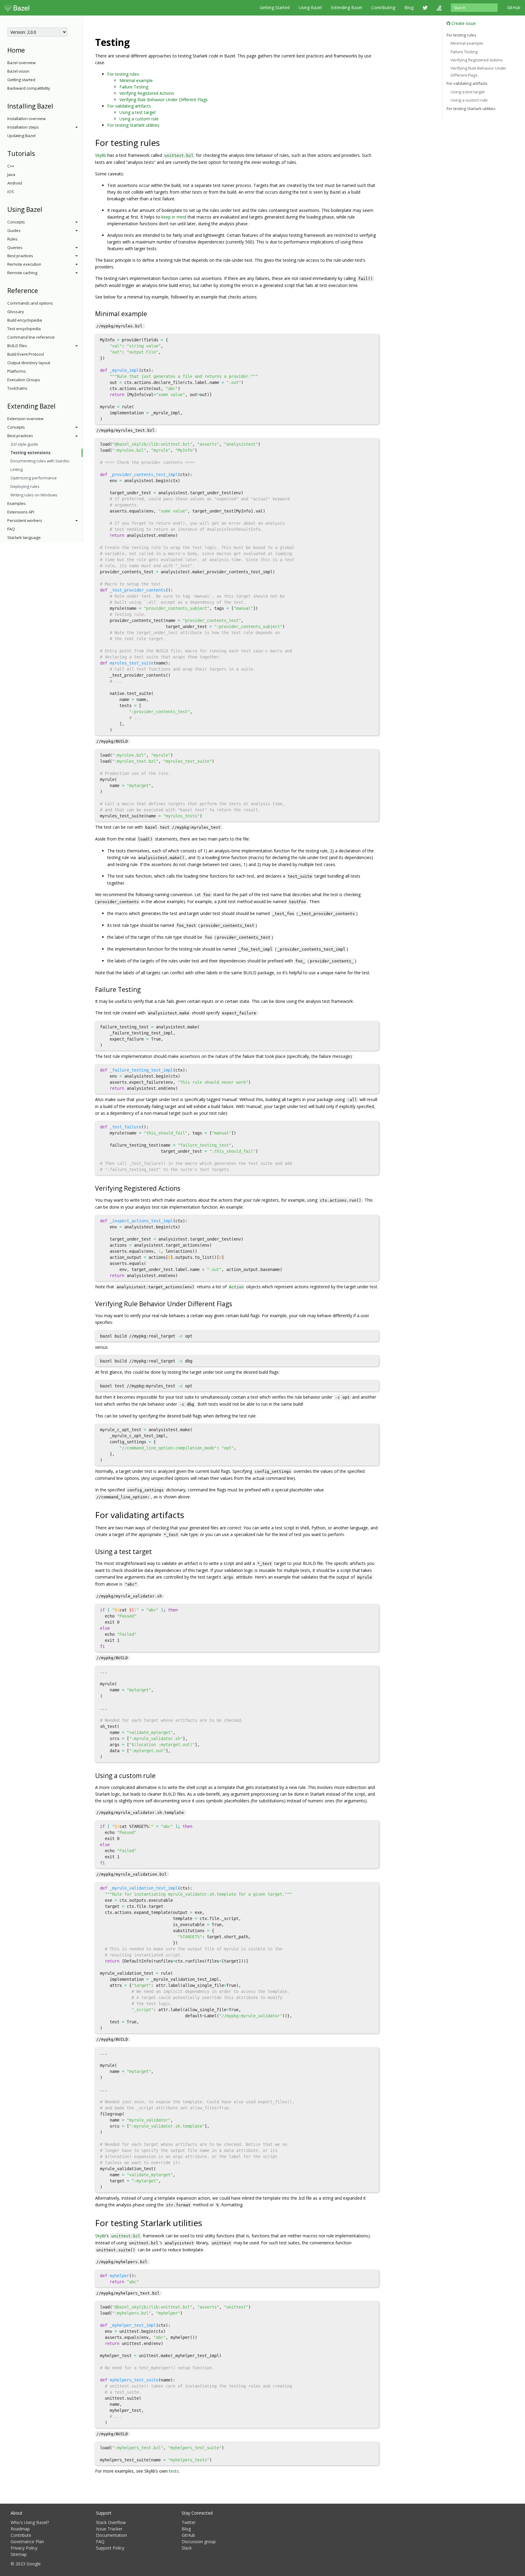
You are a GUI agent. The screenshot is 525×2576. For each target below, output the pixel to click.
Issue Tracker (109, 2529)
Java (11, 174)
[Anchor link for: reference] (41, 290)
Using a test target (138, 112)
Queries (15, 247)
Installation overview (26, 119)
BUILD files (17, 346)
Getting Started (275, 7)
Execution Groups (24, 380)
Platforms (17, 371)
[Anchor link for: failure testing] (144, 989)
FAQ (11, 529)
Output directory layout (29, 363)
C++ (11, 166)
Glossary (16, 312)
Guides (14, 230)
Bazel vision (18, 71)
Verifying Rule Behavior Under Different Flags (164, 100)
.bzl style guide (24, 444)
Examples (17, 503)
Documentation (112, 2535)
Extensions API (21, 512)
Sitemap (19, 2554)
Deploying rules (25, 486)
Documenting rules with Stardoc (40, 461)
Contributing (383, 7)
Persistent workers (25, 520)
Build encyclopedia (25, 320)
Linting (17, 469)
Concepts (16, 222)
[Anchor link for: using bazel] (45, 209)
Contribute (21, 2535)
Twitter (189, 2522)
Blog (409, 7)
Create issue (463, 23)
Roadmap (20, 2529)
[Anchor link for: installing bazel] (56, 106)
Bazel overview (21, 63)
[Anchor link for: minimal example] (150, 313)
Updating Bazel (21, 136)
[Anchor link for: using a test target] (155, 1551)
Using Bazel (310, 7)
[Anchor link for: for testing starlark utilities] (206, 2222)
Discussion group (199, 2541)
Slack (187, 2548)
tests (174, 2471)
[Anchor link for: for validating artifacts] (189, 1514)
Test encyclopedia (24, 329)
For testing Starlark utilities (133, 125)
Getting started (21, 80)
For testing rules (123, 74)
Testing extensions (30, 453)
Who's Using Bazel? (30, 2522)
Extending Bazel (347, 7)
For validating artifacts (129, 106)
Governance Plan (27, 2541)
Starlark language (24, 537)
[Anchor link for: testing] (135, 42)
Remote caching (22, 273)
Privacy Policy (24, 2548)
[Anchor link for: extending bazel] (59, 406)
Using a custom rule (139, 119)
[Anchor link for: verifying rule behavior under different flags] (235, 1303)
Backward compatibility (29, 88)
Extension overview (25, 419)
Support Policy (110, 2548)
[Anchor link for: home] (28, 50)
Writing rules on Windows (34, 495)
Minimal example (136, 80)
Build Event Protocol (26, 354)
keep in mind (174, 217)
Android (15, 183)
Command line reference (31, 337)
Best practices (20, 256)
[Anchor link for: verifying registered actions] (184, 1188)
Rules (12, 239)
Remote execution (24, 264)
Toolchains (17, 388)
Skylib (101, 155)
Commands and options (30, 303)
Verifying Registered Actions (147, 93)
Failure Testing (134, 87)
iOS (11, 192)
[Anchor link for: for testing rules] (164, 142)
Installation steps (23, 127)
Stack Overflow (111, 2522)
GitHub (514, 7)
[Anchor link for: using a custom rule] (159, 1775)
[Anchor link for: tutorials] (38, 153)
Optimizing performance (34, 478)
